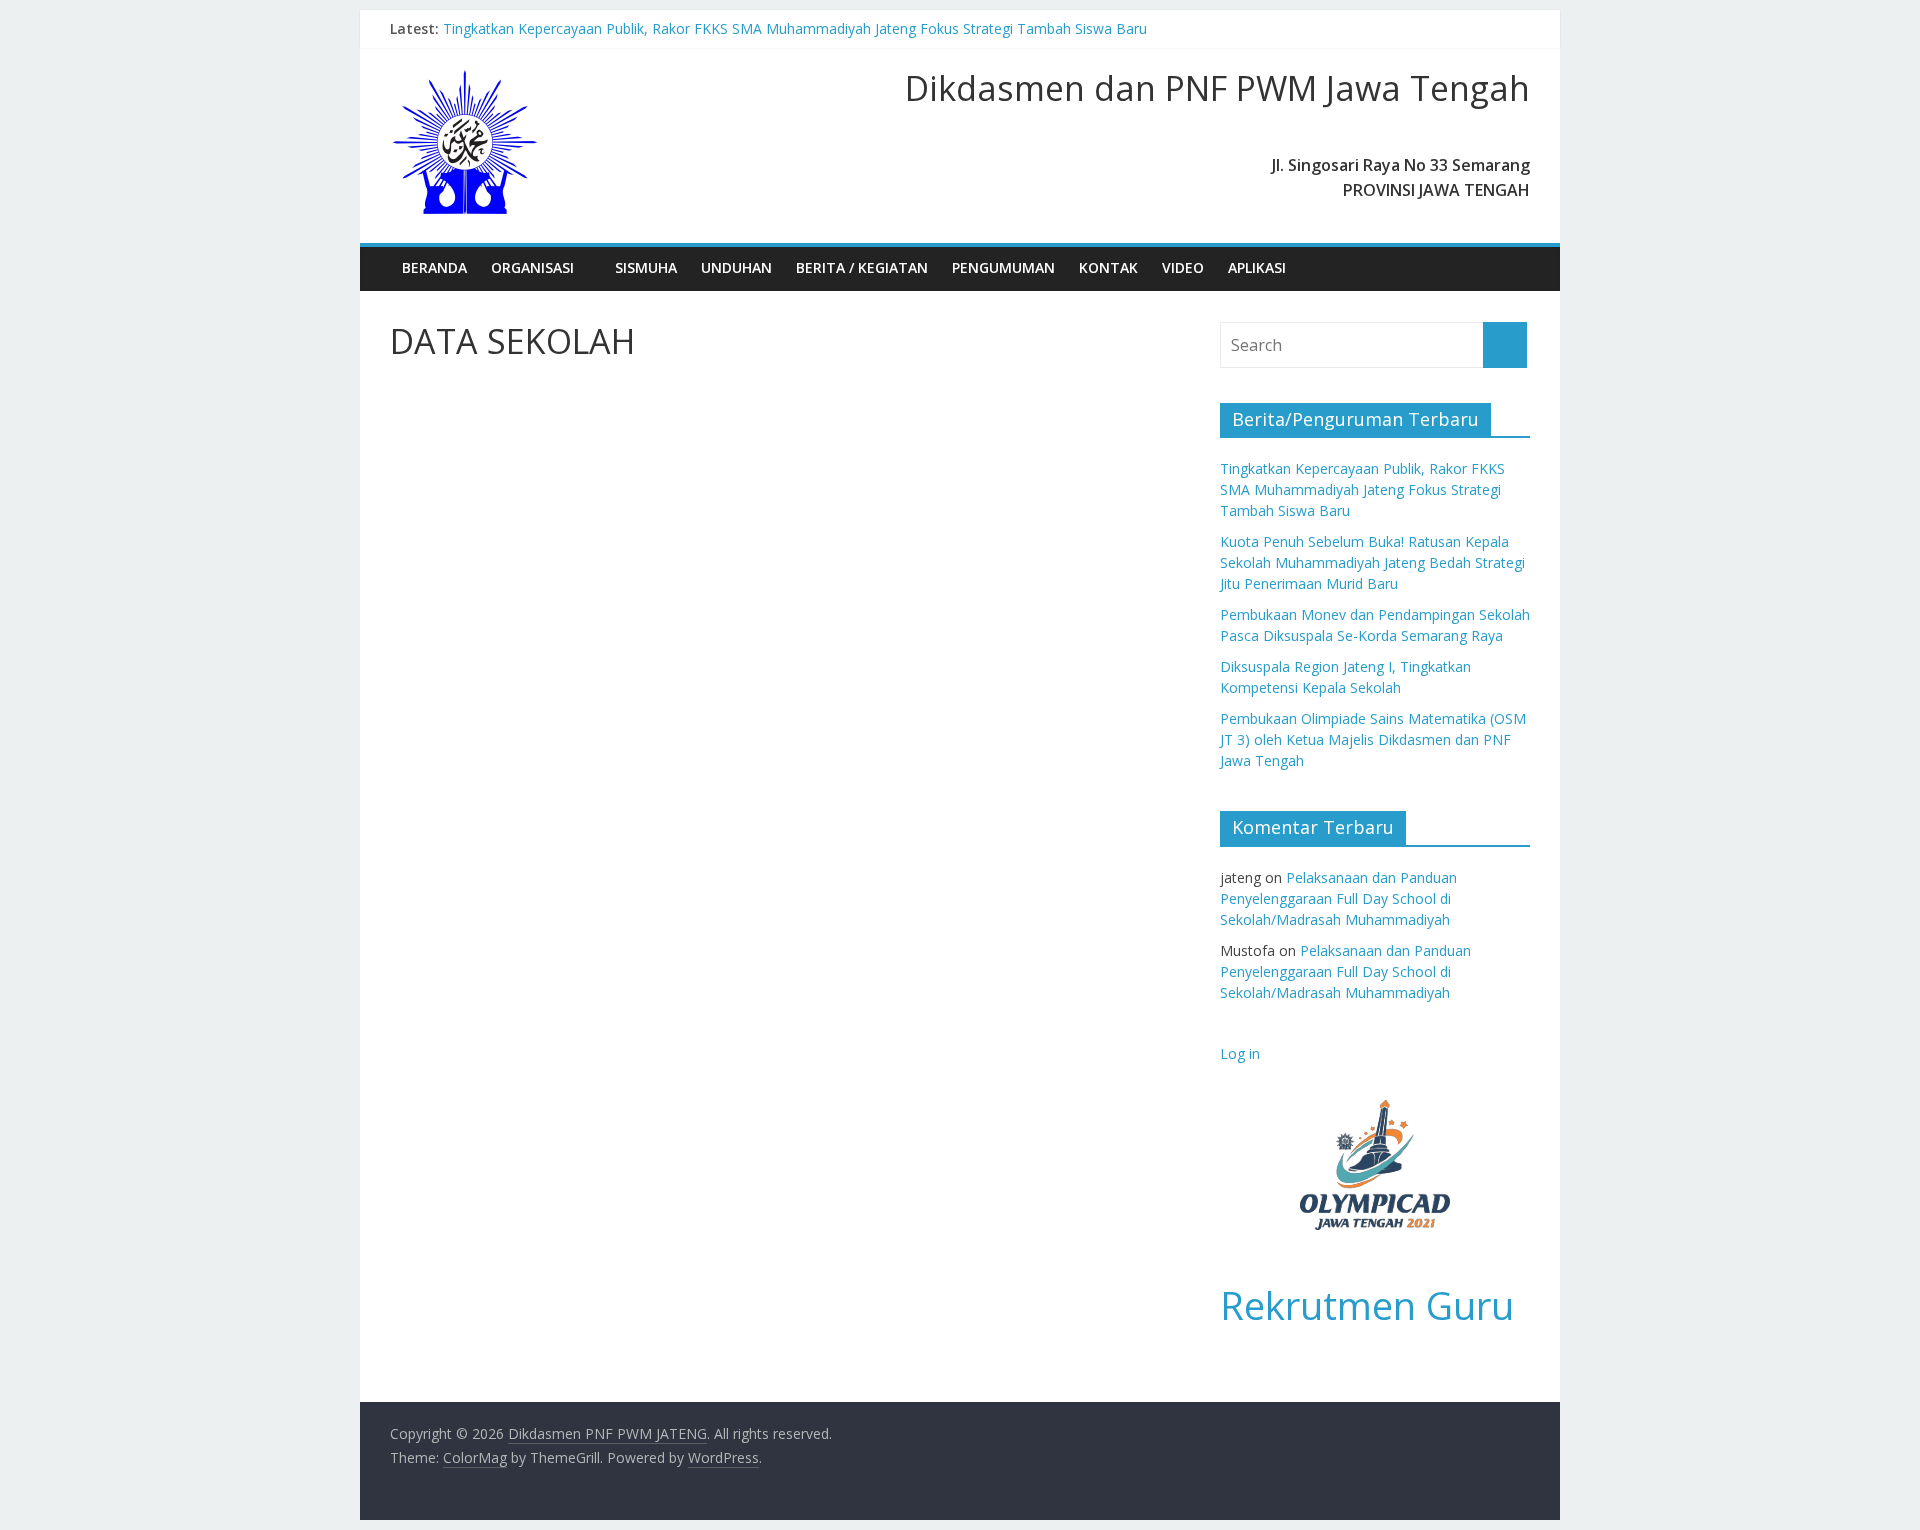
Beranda (434, 267)
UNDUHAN (736, 267)
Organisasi (532, 267)
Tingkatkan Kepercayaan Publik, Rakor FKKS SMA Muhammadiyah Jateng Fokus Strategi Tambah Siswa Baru (795, 28)
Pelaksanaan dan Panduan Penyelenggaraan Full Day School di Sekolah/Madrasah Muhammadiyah (1338, 898)
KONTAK (1108, 267)
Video (1183, 267)
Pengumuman (1003, 267)
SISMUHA (646, 267)
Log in (1240, 1053)
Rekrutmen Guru (1367, 1305)
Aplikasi (1257, 267)
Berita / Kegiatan (862, 267)
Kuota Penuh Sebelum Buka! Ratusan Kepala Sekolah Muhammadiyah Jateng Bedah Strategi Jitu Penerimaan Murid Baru (1372, 562)
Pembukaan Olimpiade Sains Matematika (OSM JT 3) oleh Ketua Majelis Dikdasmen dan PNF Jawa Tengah (1373, 739)
